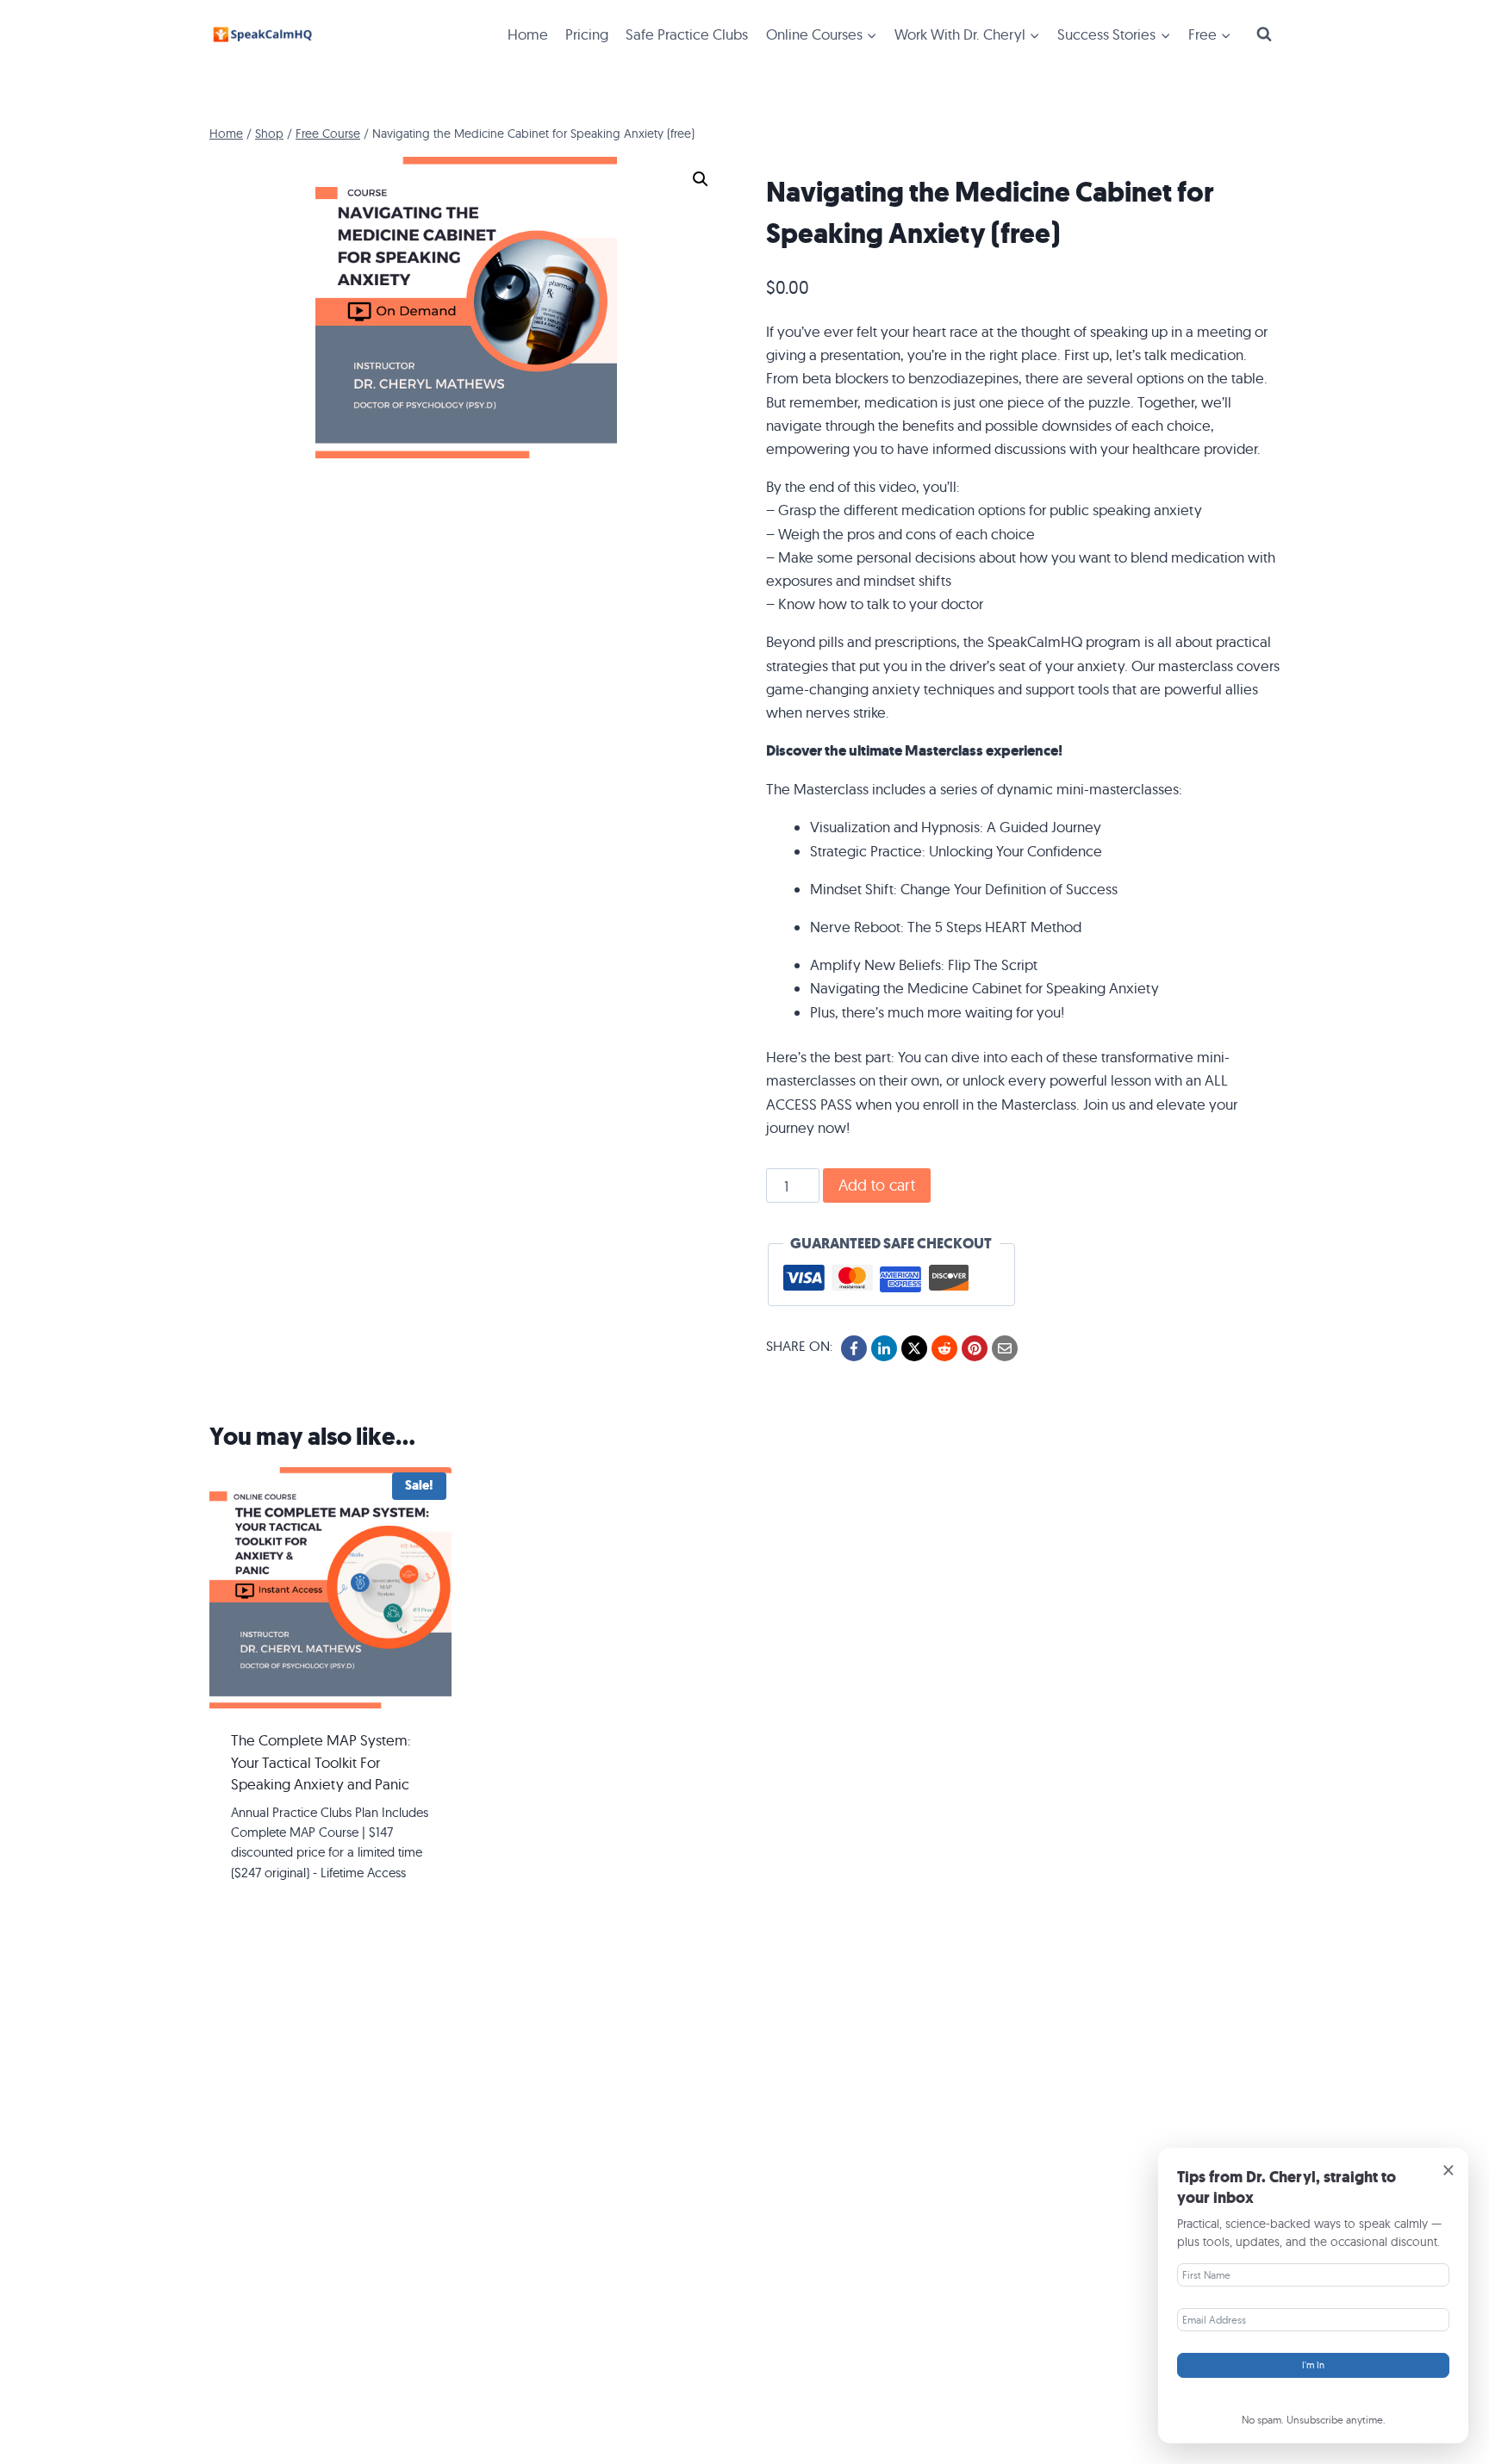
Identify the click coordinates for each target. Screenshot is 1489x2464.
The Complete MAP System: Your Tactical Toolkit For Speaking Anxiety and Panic (321, 1762)
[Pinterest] (975, 1348)
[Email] (1005, 1348)
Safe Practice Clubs (687, 34)
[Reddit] (944, 1348)
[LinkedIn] (884, 1348)
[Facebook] (854, 1348)
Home (528, 34)
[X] (914, 1348)
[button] (701, 179)
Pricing (587, 34)
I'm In (1313, 2365)
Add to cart (877, 1185)
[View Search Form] (1264, 34)
